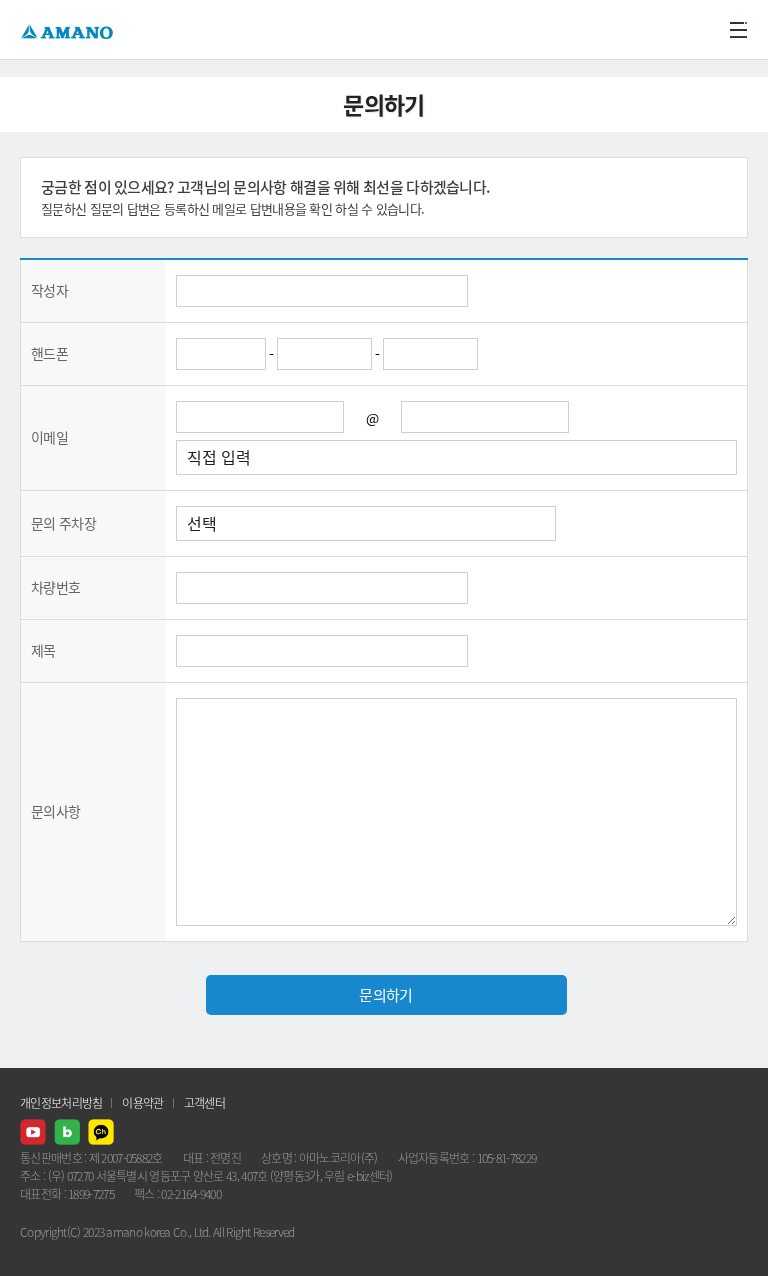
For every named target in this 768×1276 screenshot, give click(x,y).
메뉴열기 (738, 30)
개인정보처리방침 (61, 1103)
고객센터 (204, 1103)
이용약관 (142, 1103)
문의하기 (385, 995)
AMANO (69, 29)
